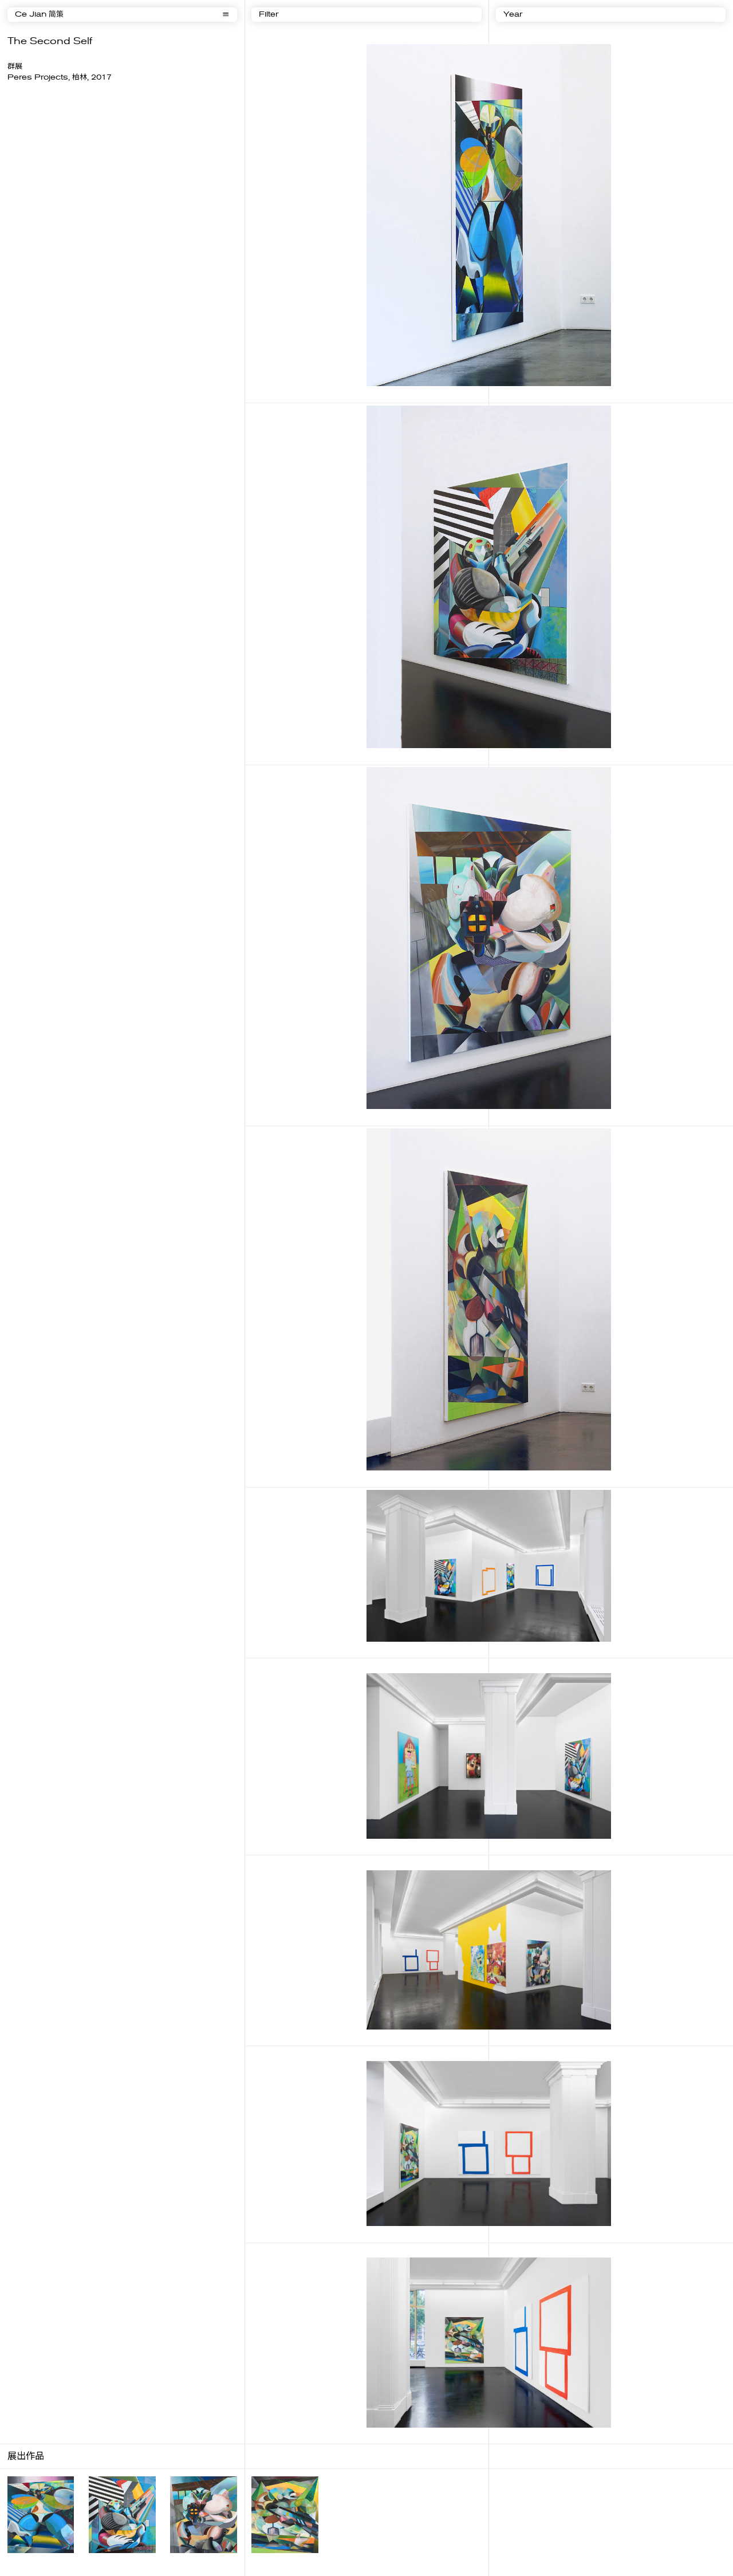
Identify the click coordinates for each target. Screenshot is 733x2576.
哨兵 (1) (18, 2561)
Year (513, 15)
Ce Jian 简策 (39, 15)
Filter (269, 15)
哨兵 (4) (262, 2561)
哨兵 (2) (99, 2561)
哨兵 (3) (180, 2561)
